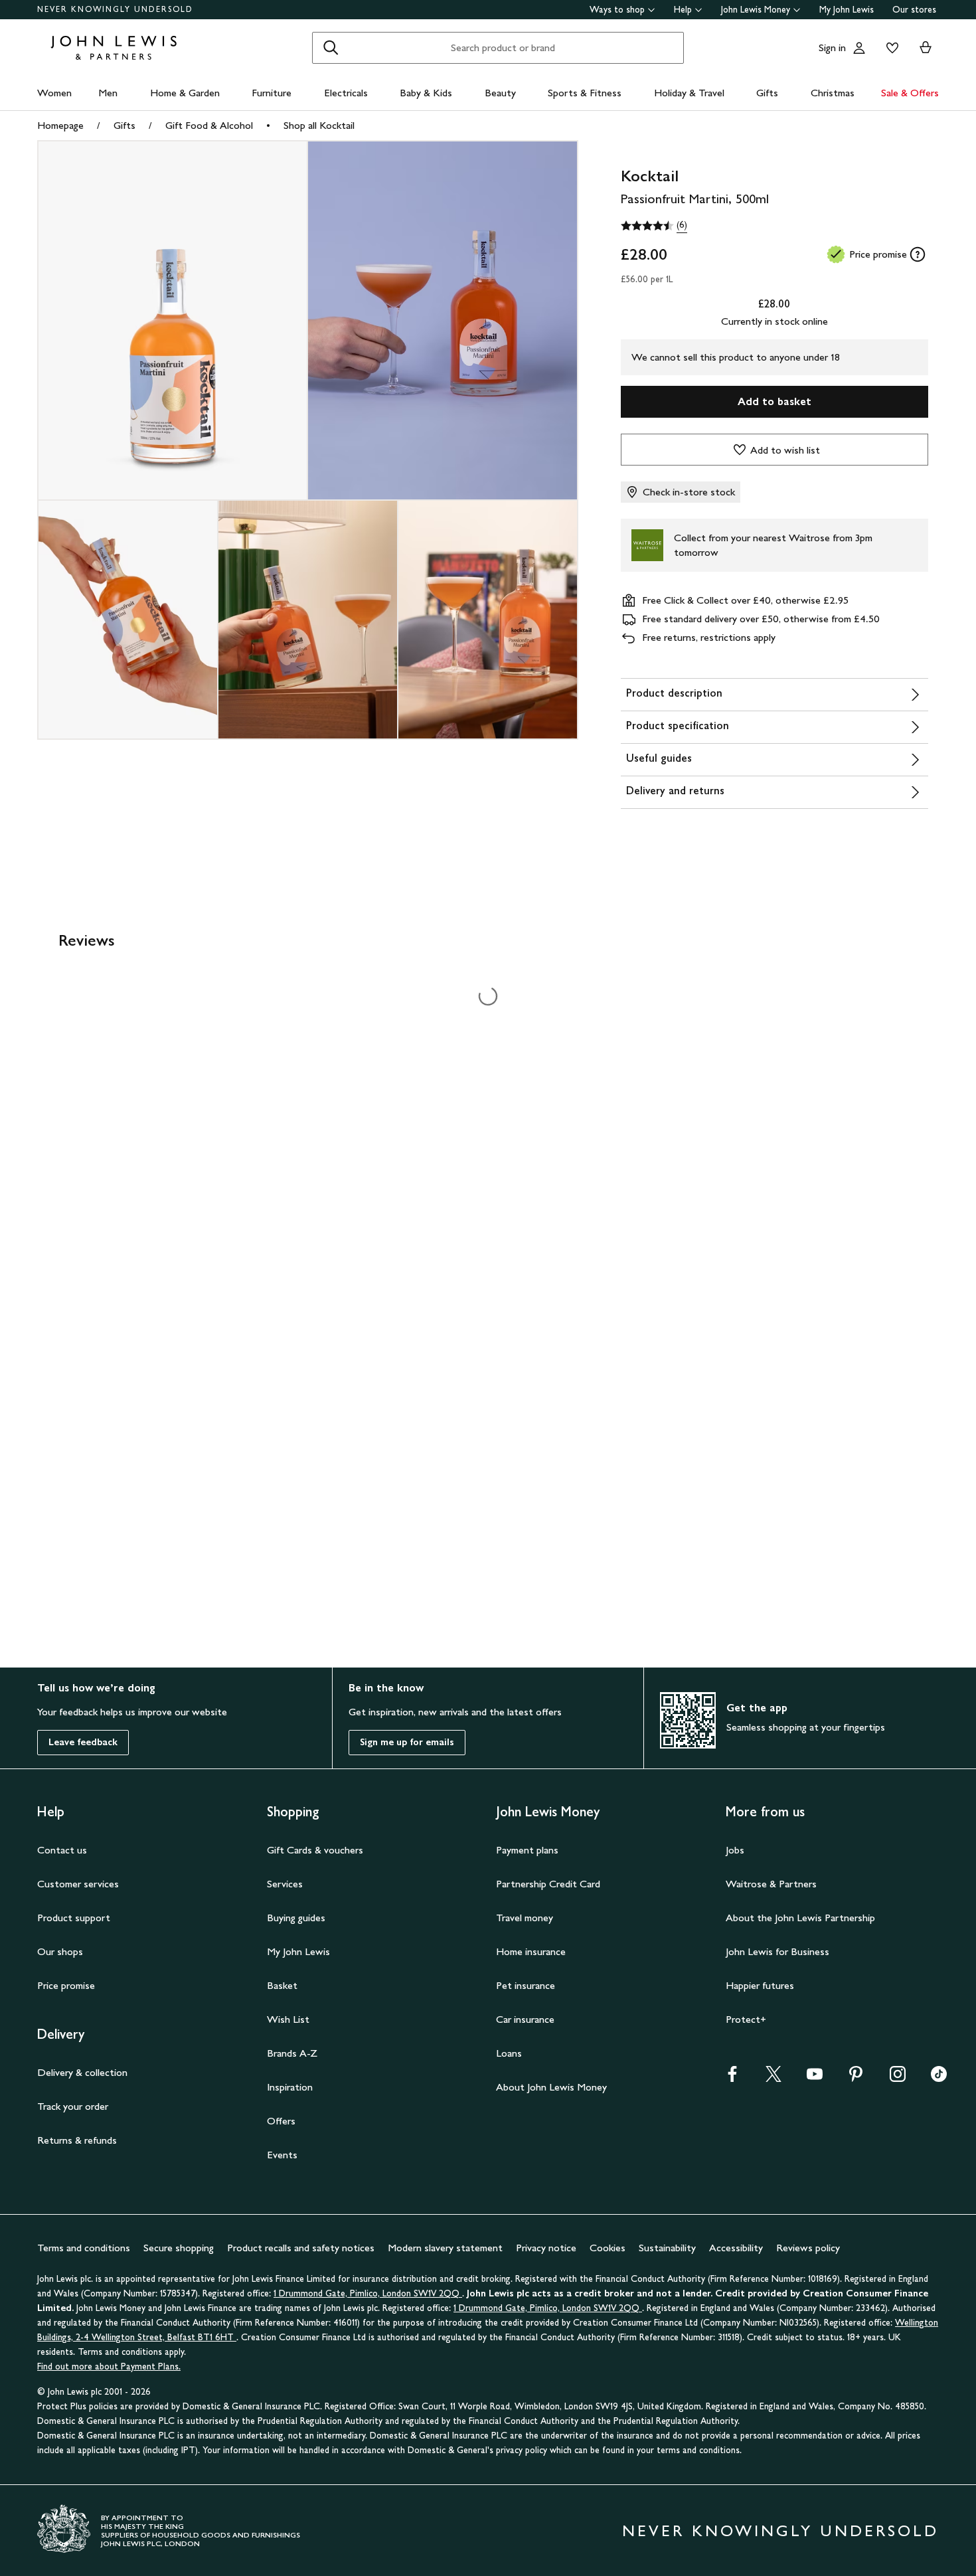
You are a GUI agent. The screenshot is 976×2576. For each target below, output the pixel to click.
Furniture (272, 93)
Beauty (500, 93)
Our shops (60, 1951)
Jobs (735, 1850)
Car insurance (525, 2019)
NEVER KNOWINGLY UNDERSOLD (115, 9)
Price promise (66, 1985)
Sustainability (667, 2248)
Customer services (78, 1884)
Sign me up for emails (407, 1742)
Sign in (832, 47)
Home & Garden (185, 93)
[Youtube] (815, 2078)
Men (108, 93)
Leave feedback (83, 1742)
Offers (281, 2121)
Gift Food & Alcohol (209, 125)
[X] (773, 2078)
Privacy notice (546, 2248)
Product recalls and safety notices (301, 2248)
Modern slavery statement (445, 2248)
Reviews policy (808, 2248)
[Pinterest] (856, 2078)
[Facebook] (732, 2078)
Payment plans (527, 1850)
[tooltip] (918, 254)
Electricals (346, 93)
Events (282, 2155)
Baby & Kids (426, 93)
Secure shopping (179, 2248)
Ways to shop (617, 10)
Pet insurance (526, 1985)
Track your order (73, 2106)
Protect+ (746, 2019)
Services (285, 1884)
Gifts (767, 93)
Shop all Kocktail (319, 125)
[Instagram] (898, 2078)
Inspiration (290, 2087)
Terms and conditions (84, 2248)
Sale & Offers (910, 93)
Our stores (914, 10)
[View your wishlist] (890, 48)
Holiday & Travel (689, 93)
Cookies (608, 2248)
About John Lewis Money (551, 2087)
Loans (509, 2053)
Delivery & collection (82, 2072)
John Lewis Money (756, 10)
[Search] (331, 48)
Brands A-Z (292, 2053)
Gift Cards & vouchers (315, 1850)
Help (683, 10)
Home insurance (531, 1951)
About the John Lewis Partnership (800, 1918)
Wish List (288, 2019)
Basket (282, 1985)
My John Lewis (847, 10)
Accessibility (736, 2248)
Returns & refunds (77, 2140)
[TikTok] (939, 2078)
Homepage (60, 125)
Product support (74, 1918)
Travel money (525, 1918)
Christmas (833, 93)
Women (54, 93)
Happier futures (760, 1985)
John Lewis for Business (777, 1951)
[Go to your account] (859, 48)
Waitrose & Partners (771, 1884)
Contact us (62, 1850)
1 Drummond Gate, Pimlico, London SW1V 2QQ (368, 2293)
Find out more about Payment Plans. (109, 2366)
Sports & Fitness (585, 93)
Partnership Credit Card (548, 1884)
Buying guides (296, 1918)
